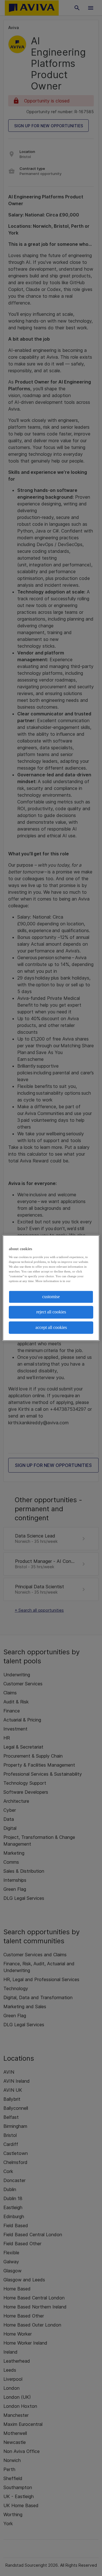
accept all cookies (51, 1327)
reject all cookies (51, 1312)
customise (51, 1297)
